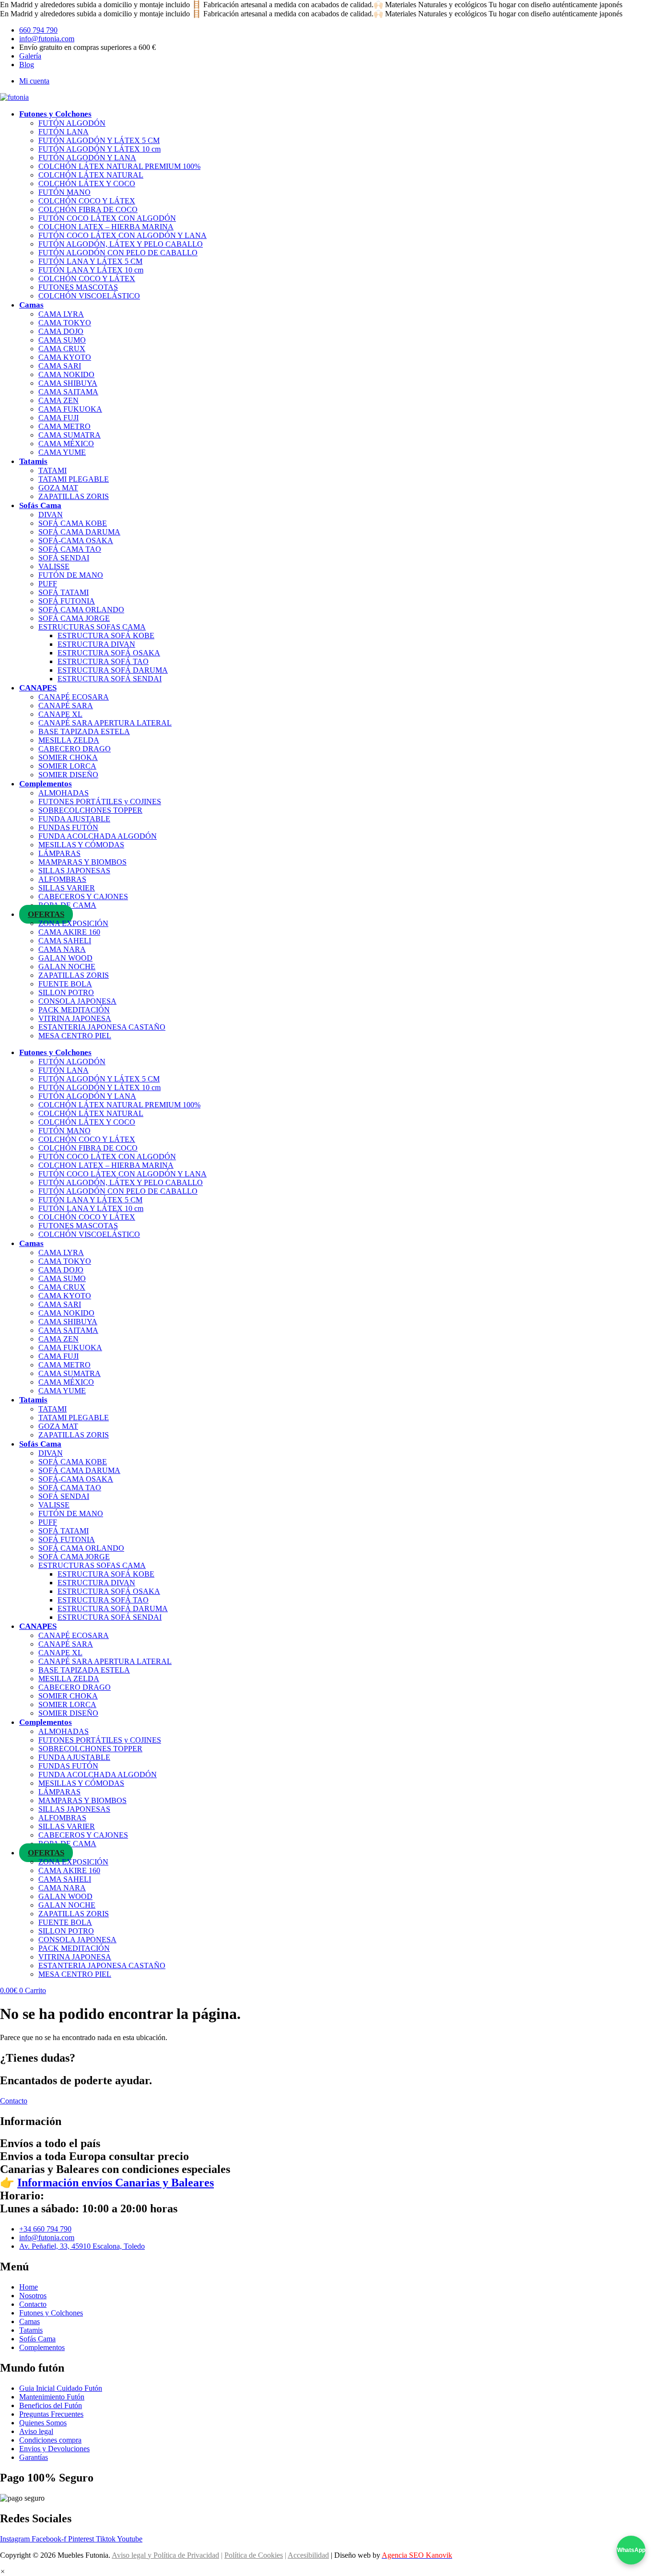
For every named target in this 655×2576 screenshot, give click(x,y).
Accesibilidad (308, 2555)
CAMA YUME (62, 452)
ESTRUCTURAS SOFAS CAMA (92, 627)
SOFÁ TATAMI (64, 592)
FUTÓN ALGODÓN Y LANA (87, 158)
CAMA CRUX (62, 349)
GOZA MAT (58, 488)
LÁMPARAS (59, 853)
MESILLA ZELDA (69, 740)
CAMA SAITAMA (68, 392)
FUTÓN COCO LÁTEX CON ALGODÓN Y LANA (123, 235)
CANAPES (38, 688)
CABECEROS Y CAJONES (83, 896)
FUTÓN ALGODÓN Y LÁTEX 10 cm (99, 149)
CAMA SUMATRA (70, 435)
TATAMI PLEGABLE (74, 479)
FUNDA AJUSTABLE (74, 819)
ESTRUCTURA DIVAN (96, 644)
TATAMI (53, 470)
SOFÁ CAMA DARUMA (79, 532)
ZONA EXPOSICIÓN (73, 923)
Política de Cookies (254, 2555)
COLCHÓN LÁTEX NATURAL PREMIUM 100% (119, 166)
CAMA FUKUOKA (70, 409)
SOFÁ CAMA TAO (70, 549)
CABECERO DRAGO (75, 749)
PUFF (48, 584)
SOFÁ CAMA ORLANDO (81, 610)
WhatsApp (631, 2550)
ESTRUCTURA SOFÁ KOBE (106, 635)
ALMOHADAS (64, 793)
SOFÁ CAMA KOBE (73, 523)
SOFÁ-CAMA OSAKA (76, 540)
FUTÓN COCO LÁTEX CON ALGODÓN (107, 218)
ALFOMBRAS (62, 879)
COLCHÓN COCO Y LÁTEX (87, 201)
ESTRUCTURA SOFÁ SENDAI (110, 679)
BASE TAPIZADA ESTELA (84, 731)
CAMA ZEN (58, 400)
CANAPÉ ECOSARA (74, 697)
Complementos (46, 784)
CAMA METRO (64, 426)
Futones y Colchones (55, 114)
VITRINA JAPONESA (75, 1018)
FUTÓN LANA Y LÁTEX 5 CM (90, 261)
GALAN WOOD (65, 958)
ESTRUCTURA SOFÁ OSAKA (109, 653)
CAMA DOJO (61, 331)
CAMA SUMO (62, 340)
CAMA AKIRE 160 (69, 932)
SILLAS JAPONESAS (74, 871)
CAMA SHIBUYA (68, 383)
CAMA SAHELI (65, 941)
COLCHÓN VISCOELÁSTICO (89, 296)
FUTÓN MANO (64, 192)
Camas (31, 305)
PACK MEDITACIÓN (74, 1010)
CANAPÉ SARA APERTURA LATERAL (105, 723)
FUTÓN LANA (64, 132)
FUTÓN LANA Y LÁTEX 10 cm (91, 270)
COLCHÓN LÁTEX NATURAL (91, 175)
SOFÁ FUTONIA (67, 601)
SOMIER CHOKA (68, 757)
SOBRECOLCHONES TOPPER (90, 810)
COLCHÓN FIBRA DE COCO (88, 209)
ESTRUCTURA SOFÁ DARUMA (113, 670)
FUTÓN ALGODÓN (72, 123)
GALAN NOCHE (67, 967)
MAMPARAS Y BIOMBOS (82, 862)
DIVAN (51, 515)
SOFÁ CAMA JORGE (74, 618)
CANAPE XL (60, 714)
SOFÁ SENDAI (64, 558)
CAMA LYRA (61, 314)
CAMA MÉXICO (66, 444)
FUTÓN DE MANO (71, 575)
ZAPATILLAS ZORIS (74, 496)
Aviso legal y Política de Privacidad (165, 2555)
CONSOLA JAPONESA (77, 1001)
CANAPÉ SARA (66, 706)
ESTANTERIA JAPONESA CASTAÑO (102, 1027)
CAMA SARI (60, 366)
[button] (3, 2571)
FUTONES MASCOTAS (78, 287)
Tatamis (33, 461)
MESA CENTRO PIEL (75, 1036)
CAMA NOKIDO (66, 374)
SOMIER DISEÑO (68, 775)
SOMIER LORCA (67, 766)
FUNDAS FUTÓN (68, 827)
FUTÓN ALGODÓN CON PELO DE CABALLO (118, 253)
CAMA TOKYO (65, 323)
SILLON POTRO (66, 992)
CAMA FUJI (58, 418)
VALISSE (54, 566)
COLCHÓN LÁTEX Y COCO (87, 184)
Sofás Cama (40, 505)
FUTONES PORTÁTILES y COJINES (100, 801)
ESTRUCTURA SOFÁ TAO (103, 661)
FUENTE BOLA (65, 984)
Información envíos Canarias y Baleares (116, 2183)
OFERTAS (46, 914)
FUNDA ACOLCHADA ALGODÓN (98, 836)
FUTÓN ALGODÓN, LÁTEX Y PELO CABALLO (121, 244)
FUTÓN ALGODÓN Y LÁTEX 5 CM (99, 140)
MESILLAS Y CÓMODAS (81, 845)
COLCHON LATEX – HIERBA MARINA (106, 227)
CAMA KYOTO (65, 357)
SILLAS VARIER (67, 888)
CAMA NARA (62, 949)
